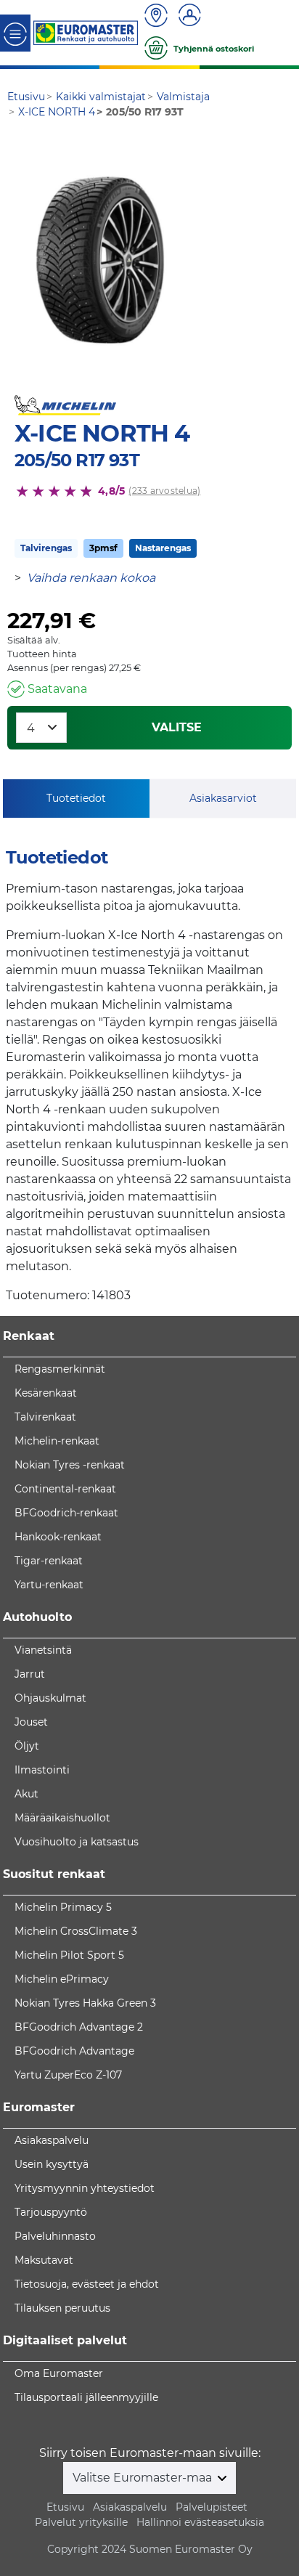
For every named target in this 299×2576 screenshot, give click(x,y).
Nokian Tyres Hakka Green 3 (85, 2003)
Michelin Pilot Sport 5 (69, 1955)
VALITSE (177, 727)
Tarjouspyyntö (51, 2212)
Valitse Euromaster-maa (144, 2478)
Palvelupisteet (212, 2507)
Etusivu (65, 2507)
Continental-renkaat (65, 1489)
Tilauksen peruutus (62, 2308)
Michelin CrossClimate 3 (76, 1931)
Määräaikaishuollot (62, 1818)
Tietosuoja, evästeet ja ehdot (87, 2284)
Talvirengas (46, 548)
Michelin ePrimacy (62, 1979)
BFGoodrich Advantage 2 (79, 2027)
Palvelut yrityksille (81, 2522)
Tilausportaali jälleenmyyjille (86, 2397)
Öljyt (27, 1746)
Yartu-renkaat (49, 1585)
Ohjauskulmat (50, 1698)
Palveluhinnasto (55, 2236)
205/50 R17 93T (77, 460)
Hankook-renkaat (58, 1537)
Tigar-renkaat (49, 1561)
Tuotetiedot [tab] (76, 798)
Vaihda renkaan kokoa (91, 578)
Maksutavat (44, 2260)
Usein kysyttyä (52, 2164)
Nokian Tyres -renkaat (70, 1465)
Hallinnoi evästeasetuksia (200, 2522)
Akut (26, 1794)
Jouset (31, 1722)
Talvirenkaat (45, 1417)
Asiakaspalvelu (52, 2140)
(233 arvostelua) (164, 491)
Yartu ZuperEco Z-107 (68, 2075)
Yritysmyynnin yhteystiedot (85, 2188)
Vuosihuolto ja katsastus (77, 1842)
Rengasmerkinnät (60, 1369)
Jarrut (30, 1674)
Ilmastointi (42, 1770)
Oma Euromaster (59, 2373)
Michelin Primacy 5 (63, 1907)
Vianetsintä (43, 1650)
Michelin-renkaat (57, 1441)
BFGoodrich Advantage (74, 2051)
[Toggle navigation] (15, 33)
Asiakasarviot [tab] (223, 798)
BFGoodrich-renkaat (66, 1513)
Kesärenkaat (46, 1393)
